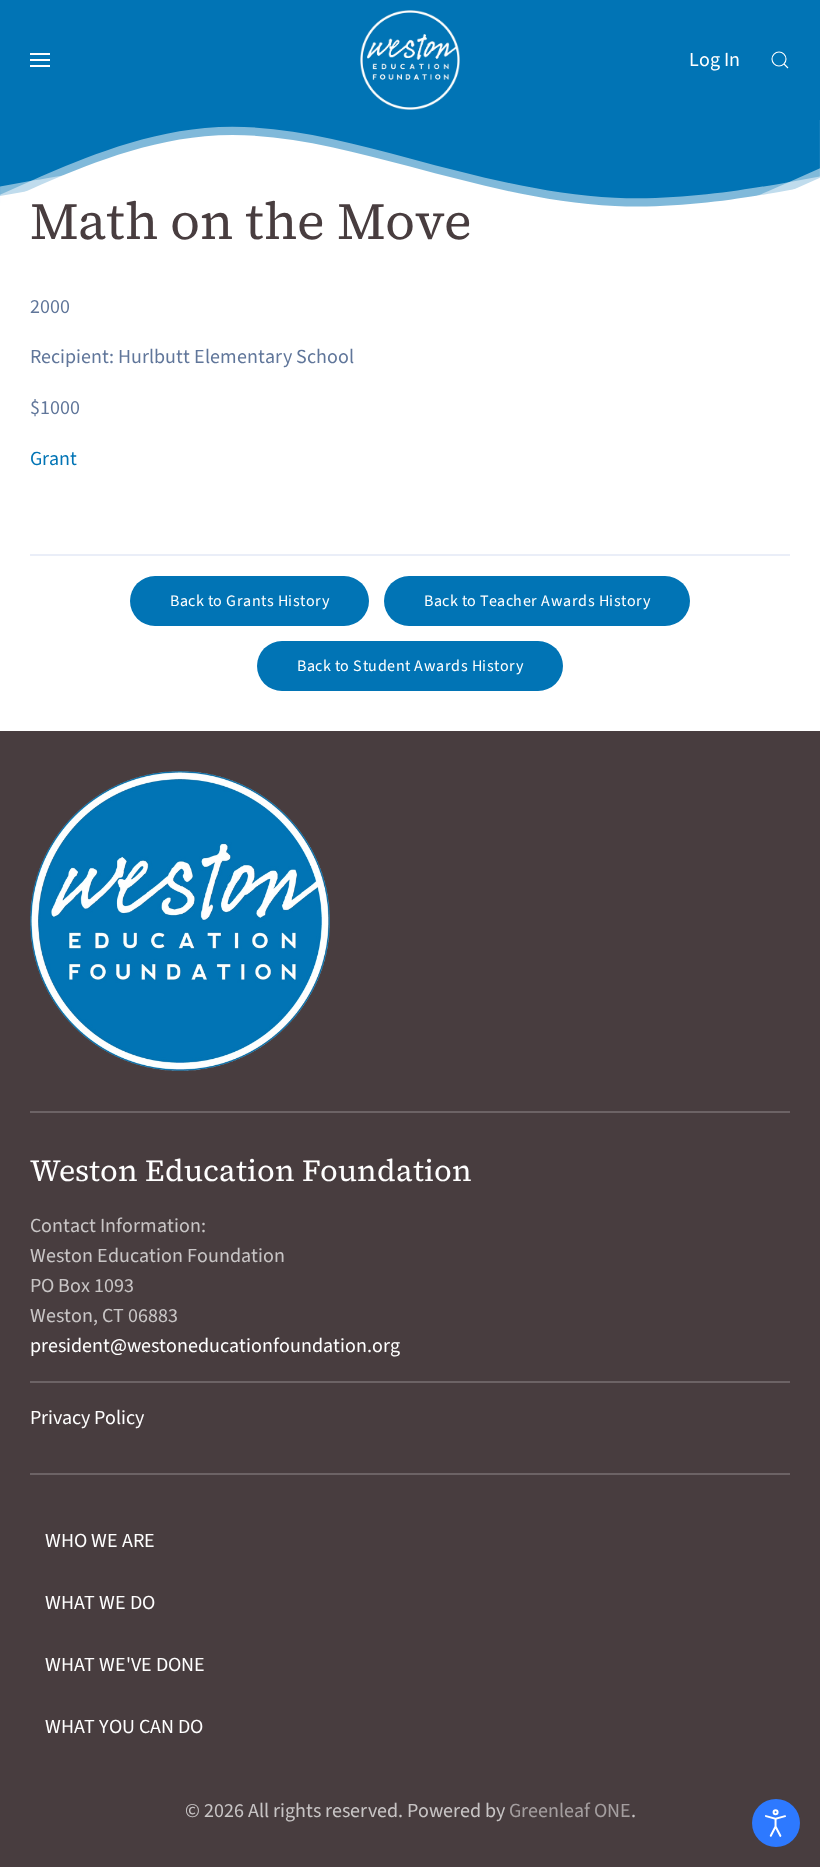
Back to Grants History (249, 601)
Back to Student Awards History (410, 666)
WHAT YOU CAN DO (124, 1727)
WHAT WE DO (100, 1603)
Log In (714, 60)
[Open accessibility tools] (776, 1823)
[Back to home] (410, 60)
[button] (40, 60)
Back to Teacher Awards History (537, 601)
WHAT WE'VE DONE (125, 1665)
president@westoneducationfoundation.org (215, 1346)
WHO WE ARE (100, 1541)
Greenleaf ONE (570, 1811)
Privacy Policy (87, 1418)
